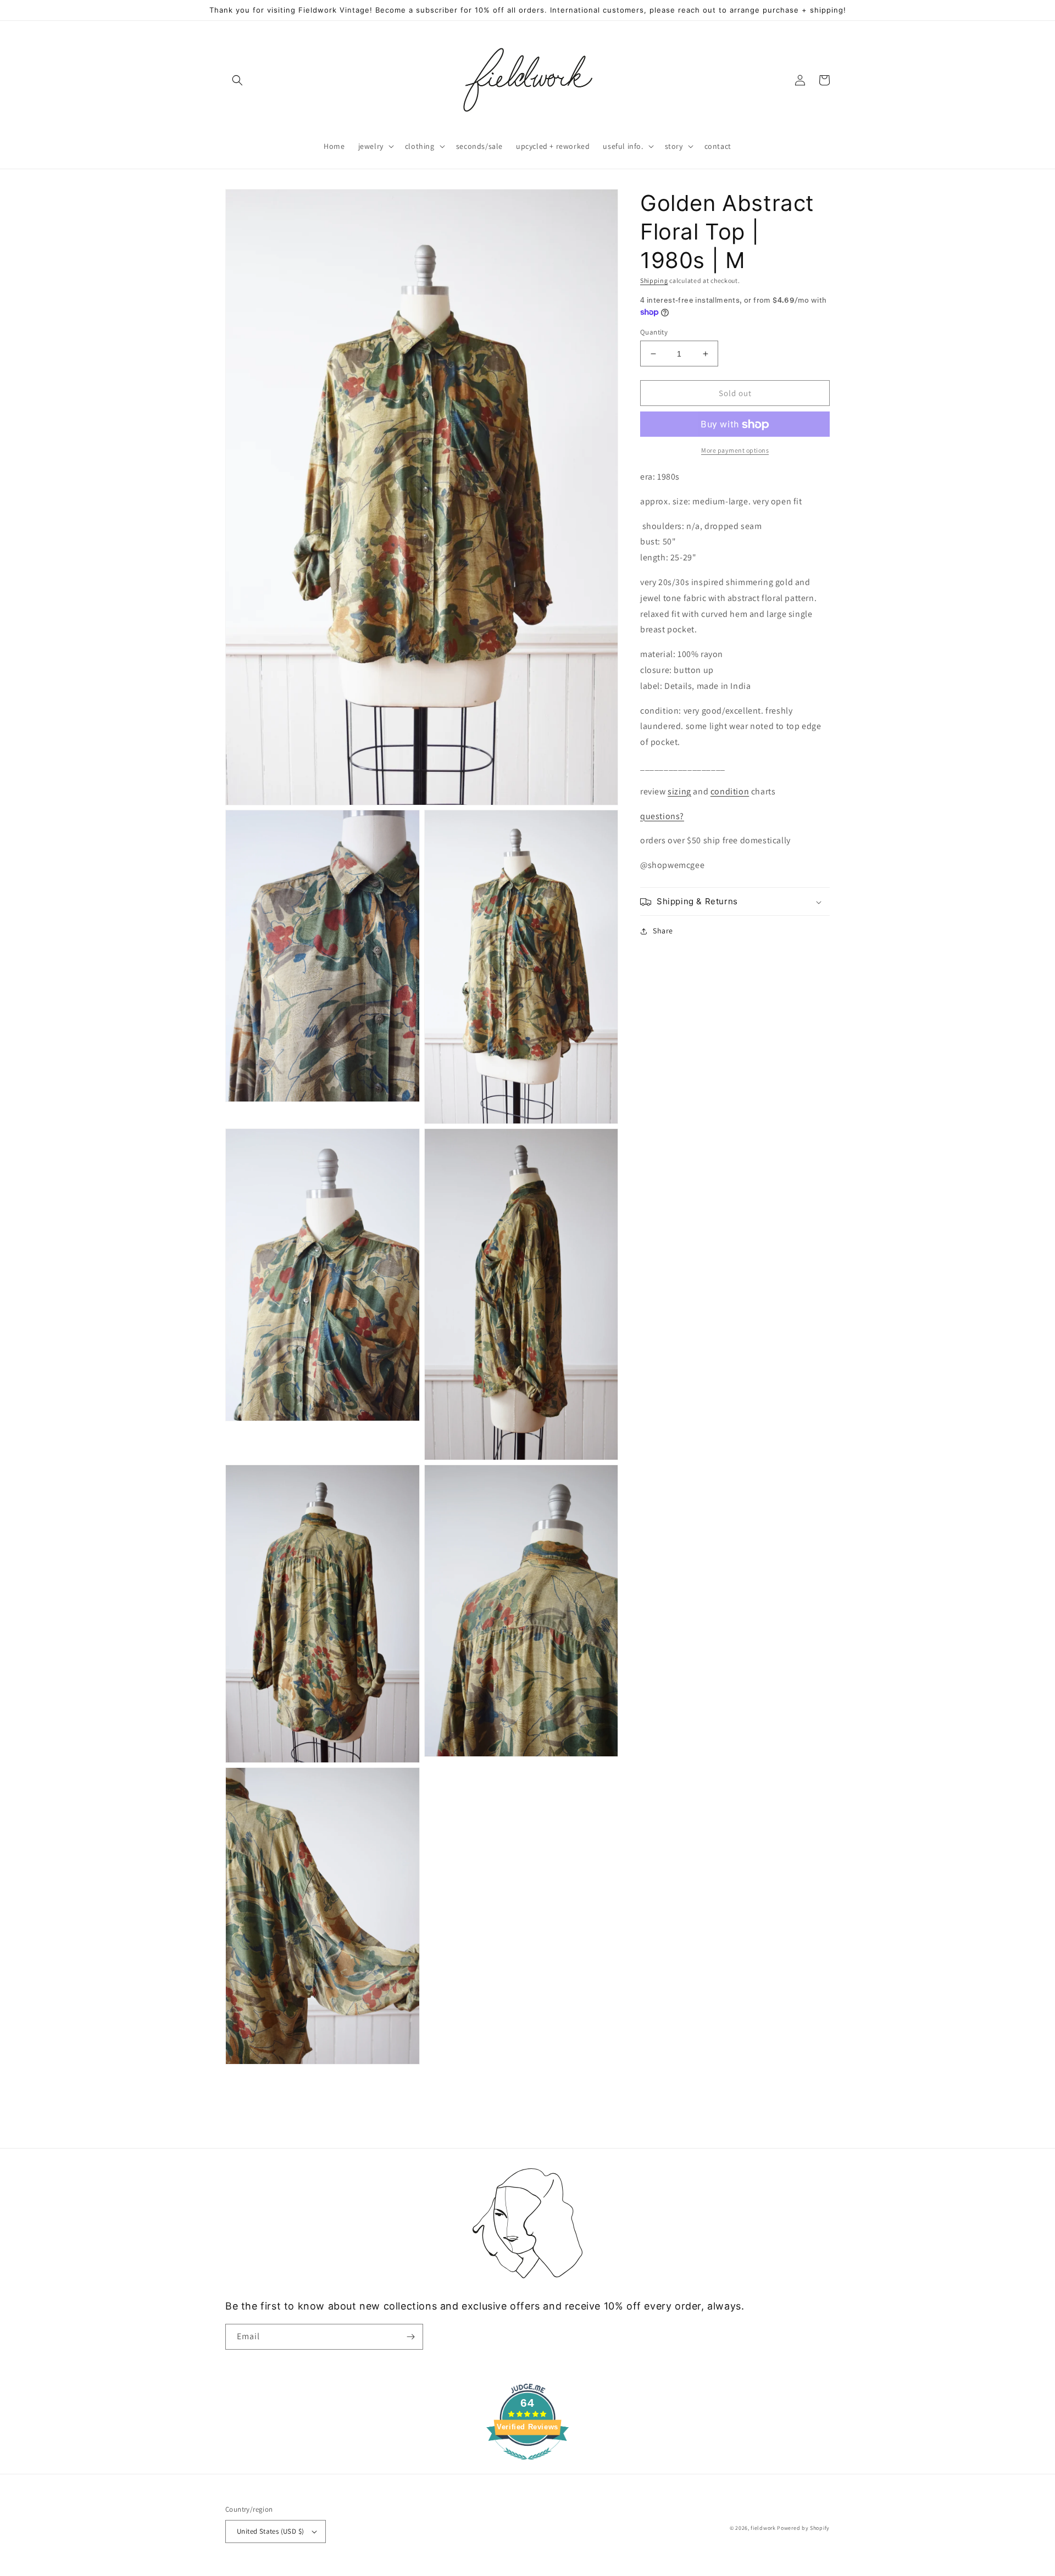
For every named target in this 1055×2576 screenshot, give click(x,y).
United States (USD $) (270, 2531)
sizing (679, 791)
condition (730, 791)
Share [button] (663, 931)
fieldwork (763, 2528)
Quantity (654, 332)
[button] (237, 80)
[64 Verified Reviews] (527, 2465)
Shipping (654, 280)
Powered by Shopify (803, 2528)
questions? (662, 816)
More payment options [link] (735, 451)
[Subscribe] (410, 2337)
